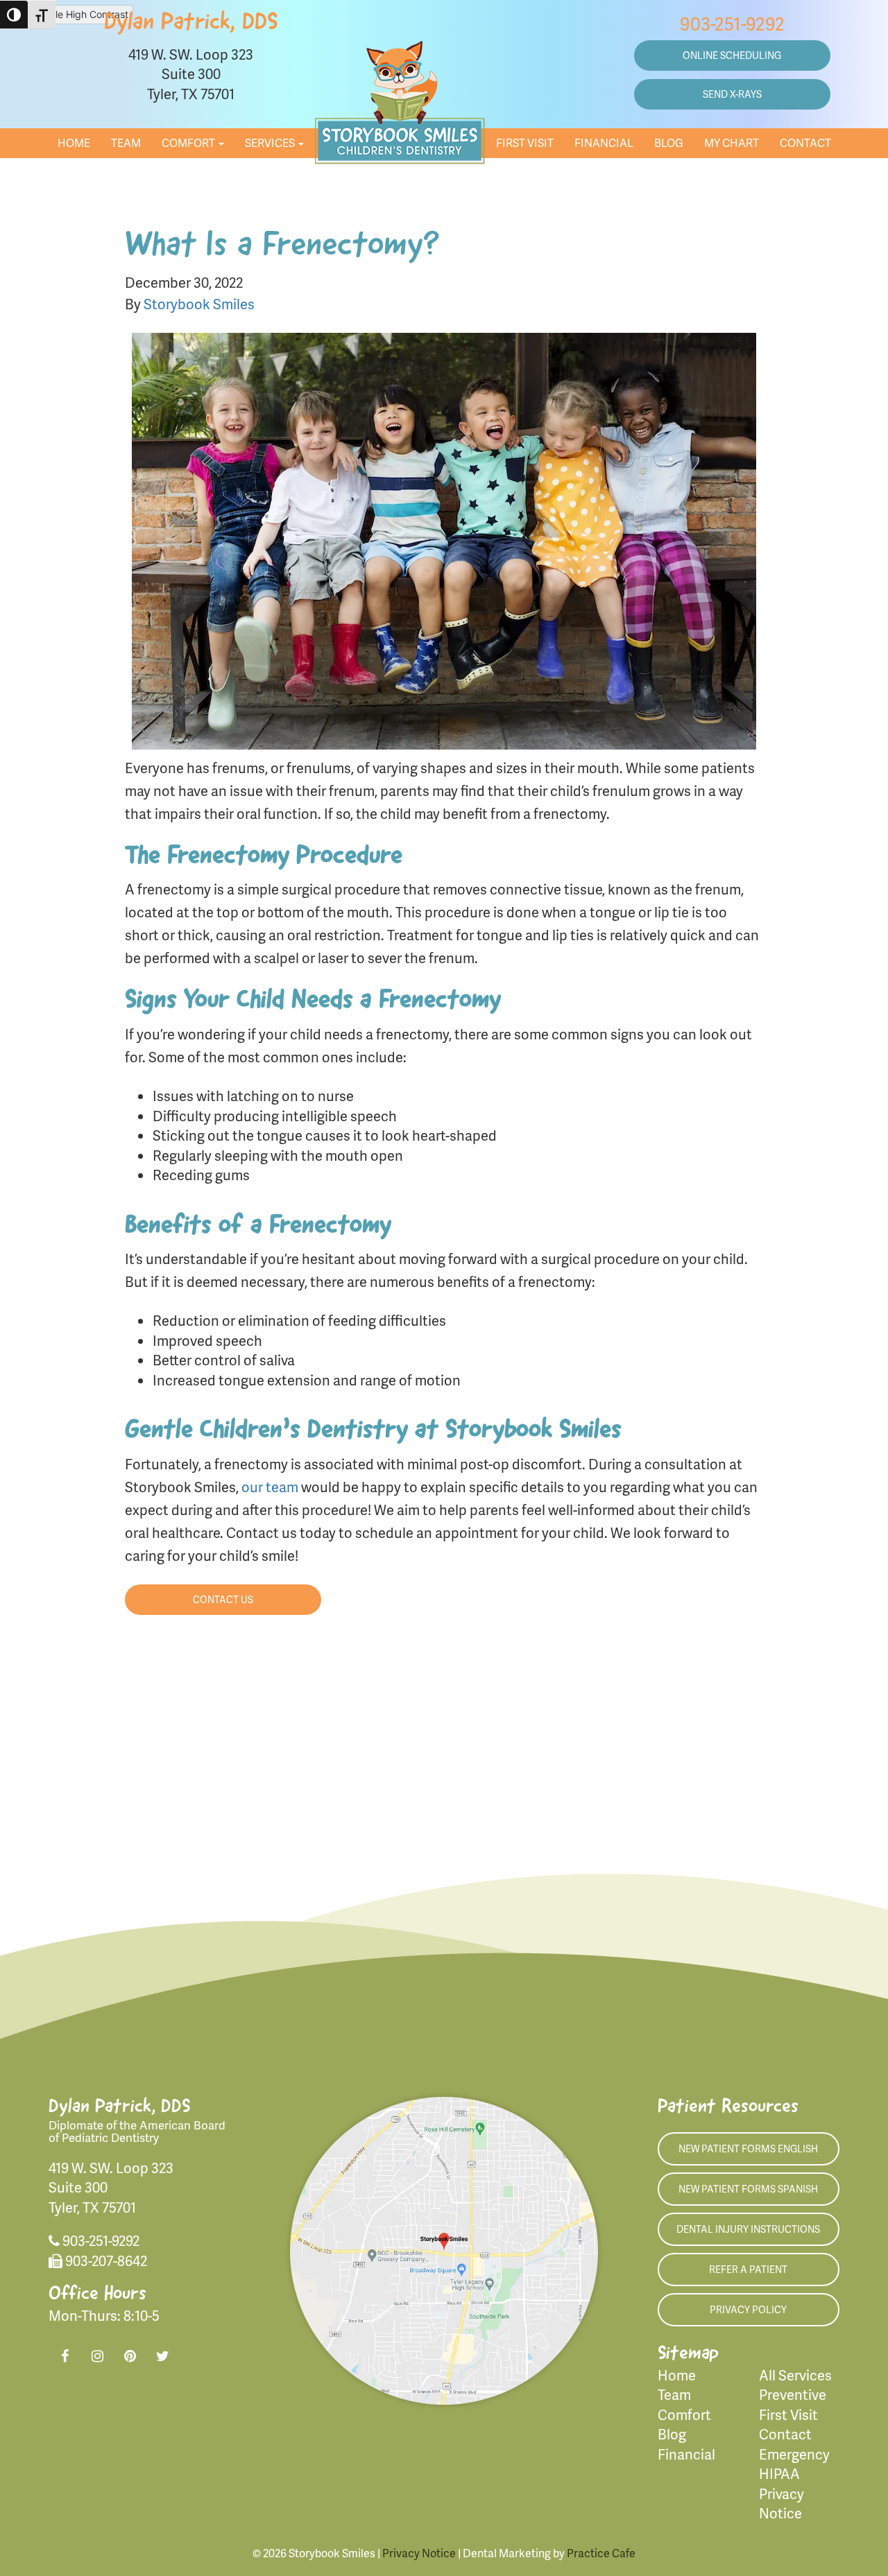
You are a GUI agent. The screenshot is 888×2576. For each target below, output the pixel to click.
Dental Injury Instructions (748, 2229)
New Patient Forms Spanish (748, 2189)
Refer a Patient (748, 2269)
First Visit (525, 142)
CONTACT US (223, 1599)
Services (271, 142)
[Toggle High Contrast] (14, 15)
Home (74, 142)
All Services (795, 2375)
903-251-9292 (732, 23)
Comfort (189, 142)
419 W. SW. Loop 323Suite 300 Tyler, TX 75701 (191, 74)
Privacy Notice (419, 2553)
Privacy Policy (748, 2309)
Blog (669, 142)
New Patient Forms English (748, 2149)
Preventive (793, 2394)
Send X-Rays (732, 94)
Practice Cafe (601, 2553)
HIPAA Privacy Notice (782, 2493)
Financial (604, 142)
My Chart (732, 142)
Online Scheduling (732, 55)
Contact (805, 142)
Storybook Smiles (199, 304)
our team (270, 1487)
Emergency (794, 2454)
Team (126, 142)
